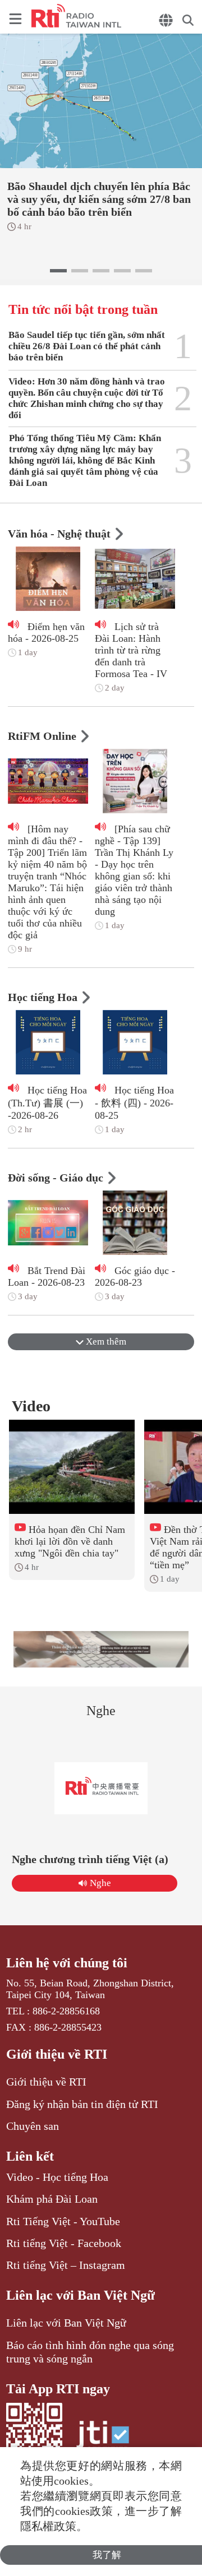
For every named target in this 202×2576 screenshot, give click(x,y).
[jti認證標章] (103, 2440)
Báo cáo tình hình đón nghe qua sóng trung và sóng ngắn (90, 2352)
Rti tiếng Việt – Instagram (66, 2265)
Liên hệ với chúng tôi (67, 1963)
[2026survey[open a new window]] (101, 1649)
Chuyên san (33, 2126)
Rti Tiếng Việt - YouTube (63, 2221)
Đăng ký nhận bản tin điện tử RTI (82, 2104)
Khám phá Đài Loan (52, 2199)
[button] (58, 271)
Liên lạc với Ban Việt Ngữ (81, 2295)
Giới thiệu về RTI (57, 2054)
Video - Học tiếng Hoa (57, 2177)
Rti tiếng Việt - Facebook (64, 2243)
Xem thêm (105, 1342)
